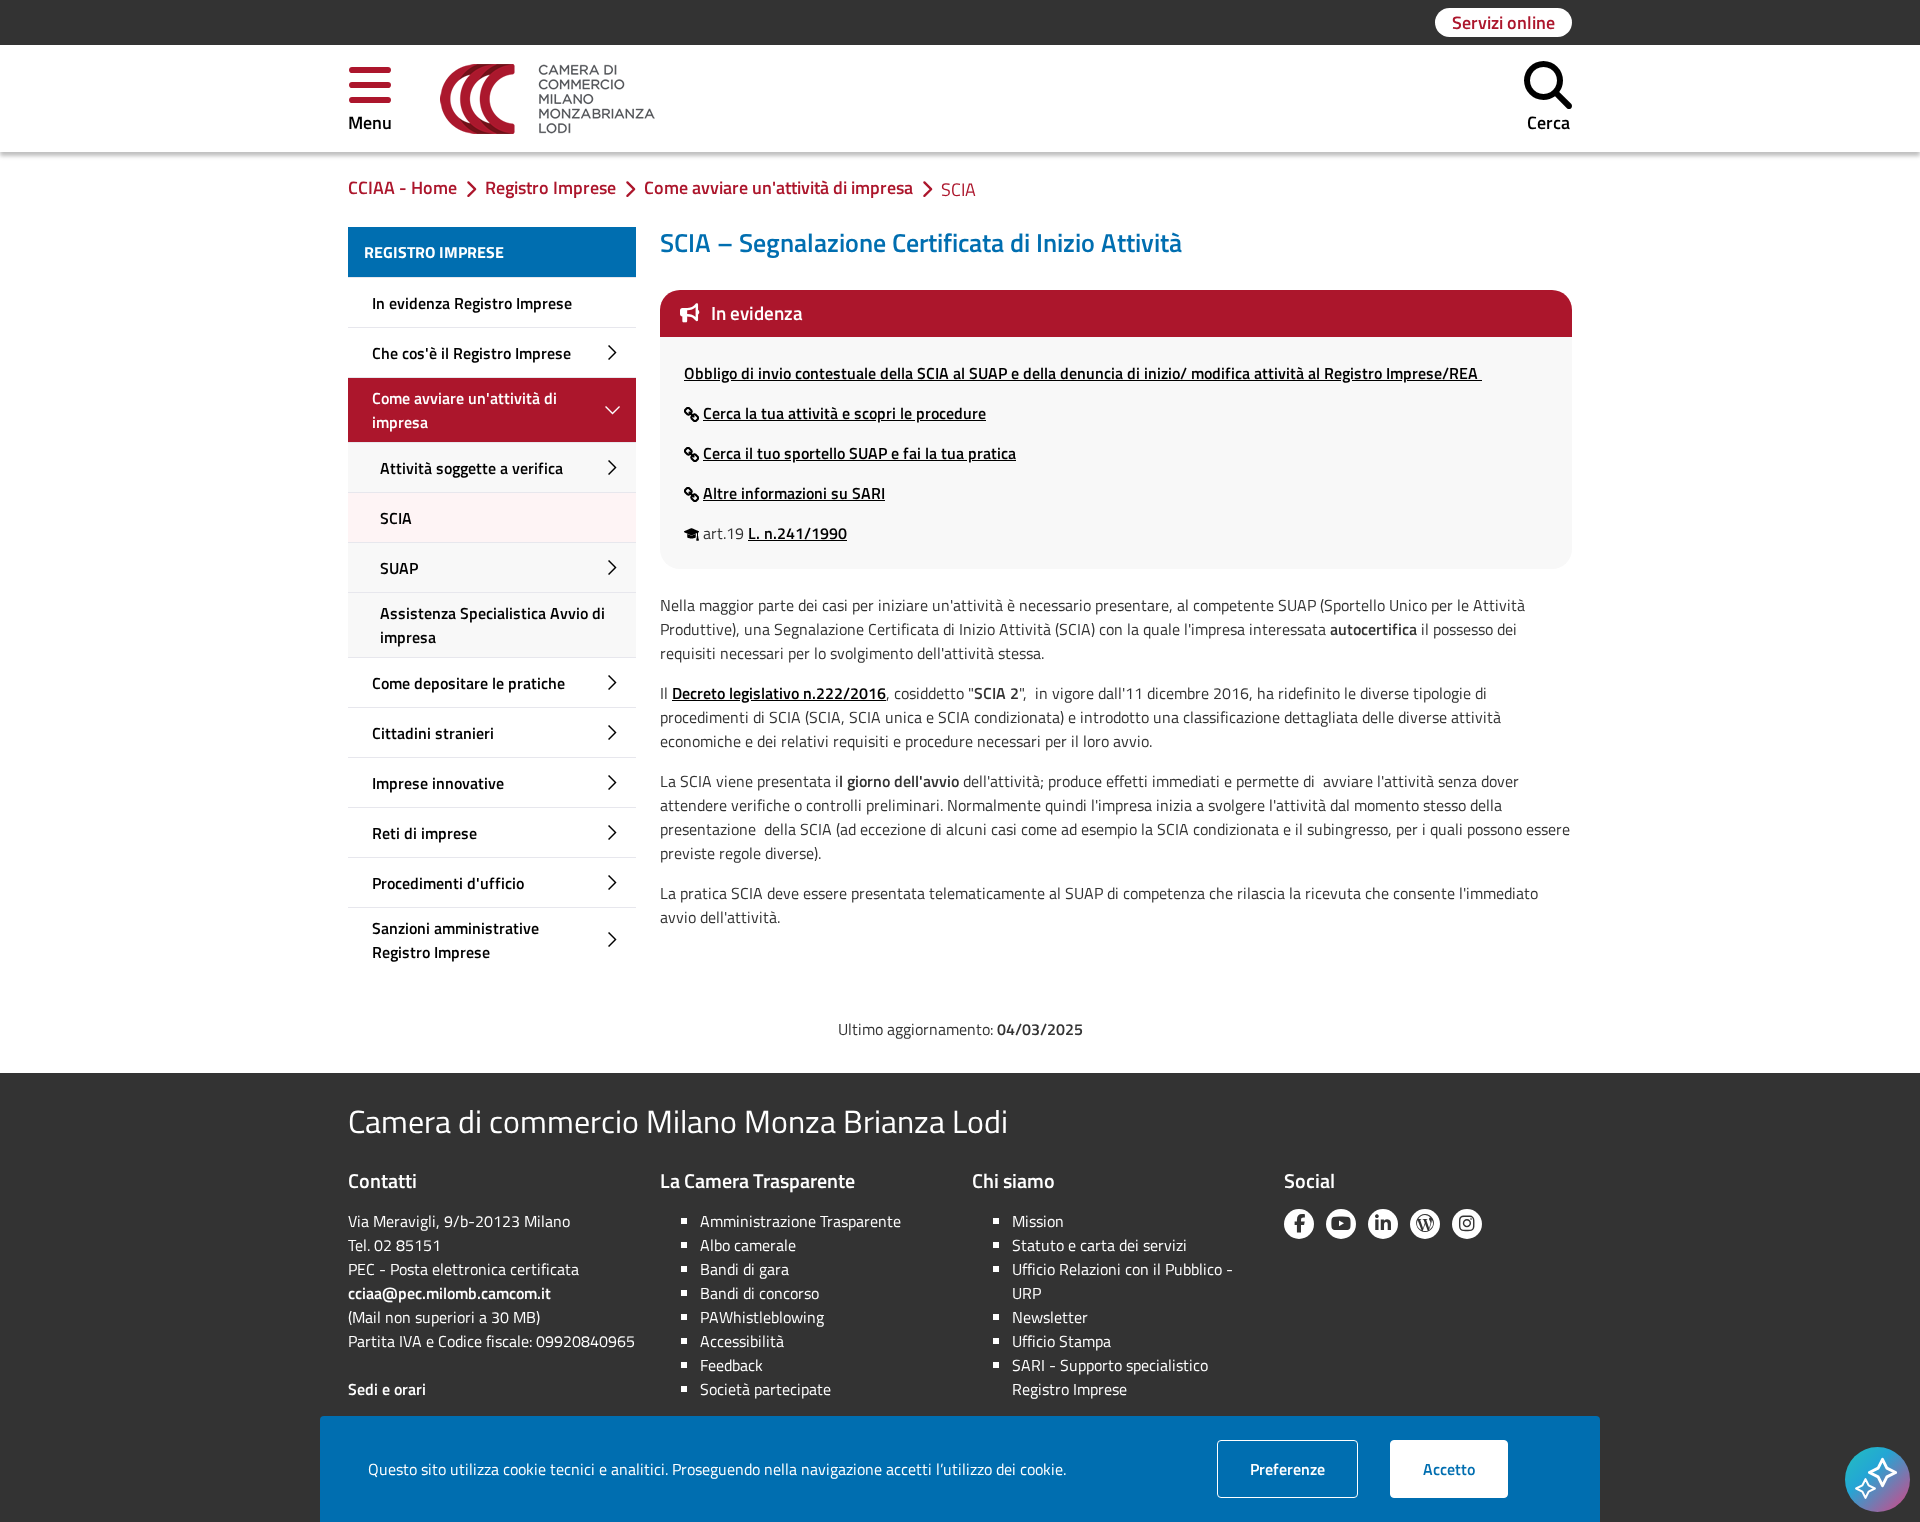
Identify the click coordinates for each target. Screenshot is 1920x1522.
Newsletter (1050, 1317)
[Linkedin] (1383, 1224)
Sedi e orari (387, 1389)
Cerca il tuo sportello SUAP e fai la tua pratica (859, 453)
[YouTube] (1341, 1224)
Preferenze (1304, 1468)
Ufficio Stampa (1061, 1341)
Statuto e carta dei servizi (1099, 1245)
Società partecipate (765, 1389)
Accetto (1465, 1468)
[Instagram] (1467, 1224)
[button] (370, 98)
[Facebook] (1299, 1224)
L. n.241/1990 (797, 533)
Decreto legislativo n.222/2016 (779, 693)
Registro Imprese (434, 252)
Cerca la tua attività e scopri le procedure (844, 413)
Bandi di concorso (759, 1293)
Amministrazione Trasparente (800, 1221)
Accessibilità (742, 1341)
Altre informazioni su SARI (794, 493)
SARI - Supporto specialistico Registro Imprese (1110, 1377)
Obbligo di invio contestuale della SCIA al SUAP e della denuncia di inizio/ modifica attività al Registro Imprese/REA (1083, 373)
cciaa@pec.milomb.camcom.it (449, 1293)
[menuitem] (492, 252)
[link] (547, 99)
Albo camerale (748, 1245)
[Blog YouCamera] (1425, 1224)
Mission (1038, 1221)
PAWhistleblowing (762, 1317)
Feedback (731, 1365)
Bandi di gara (744, 1269)
